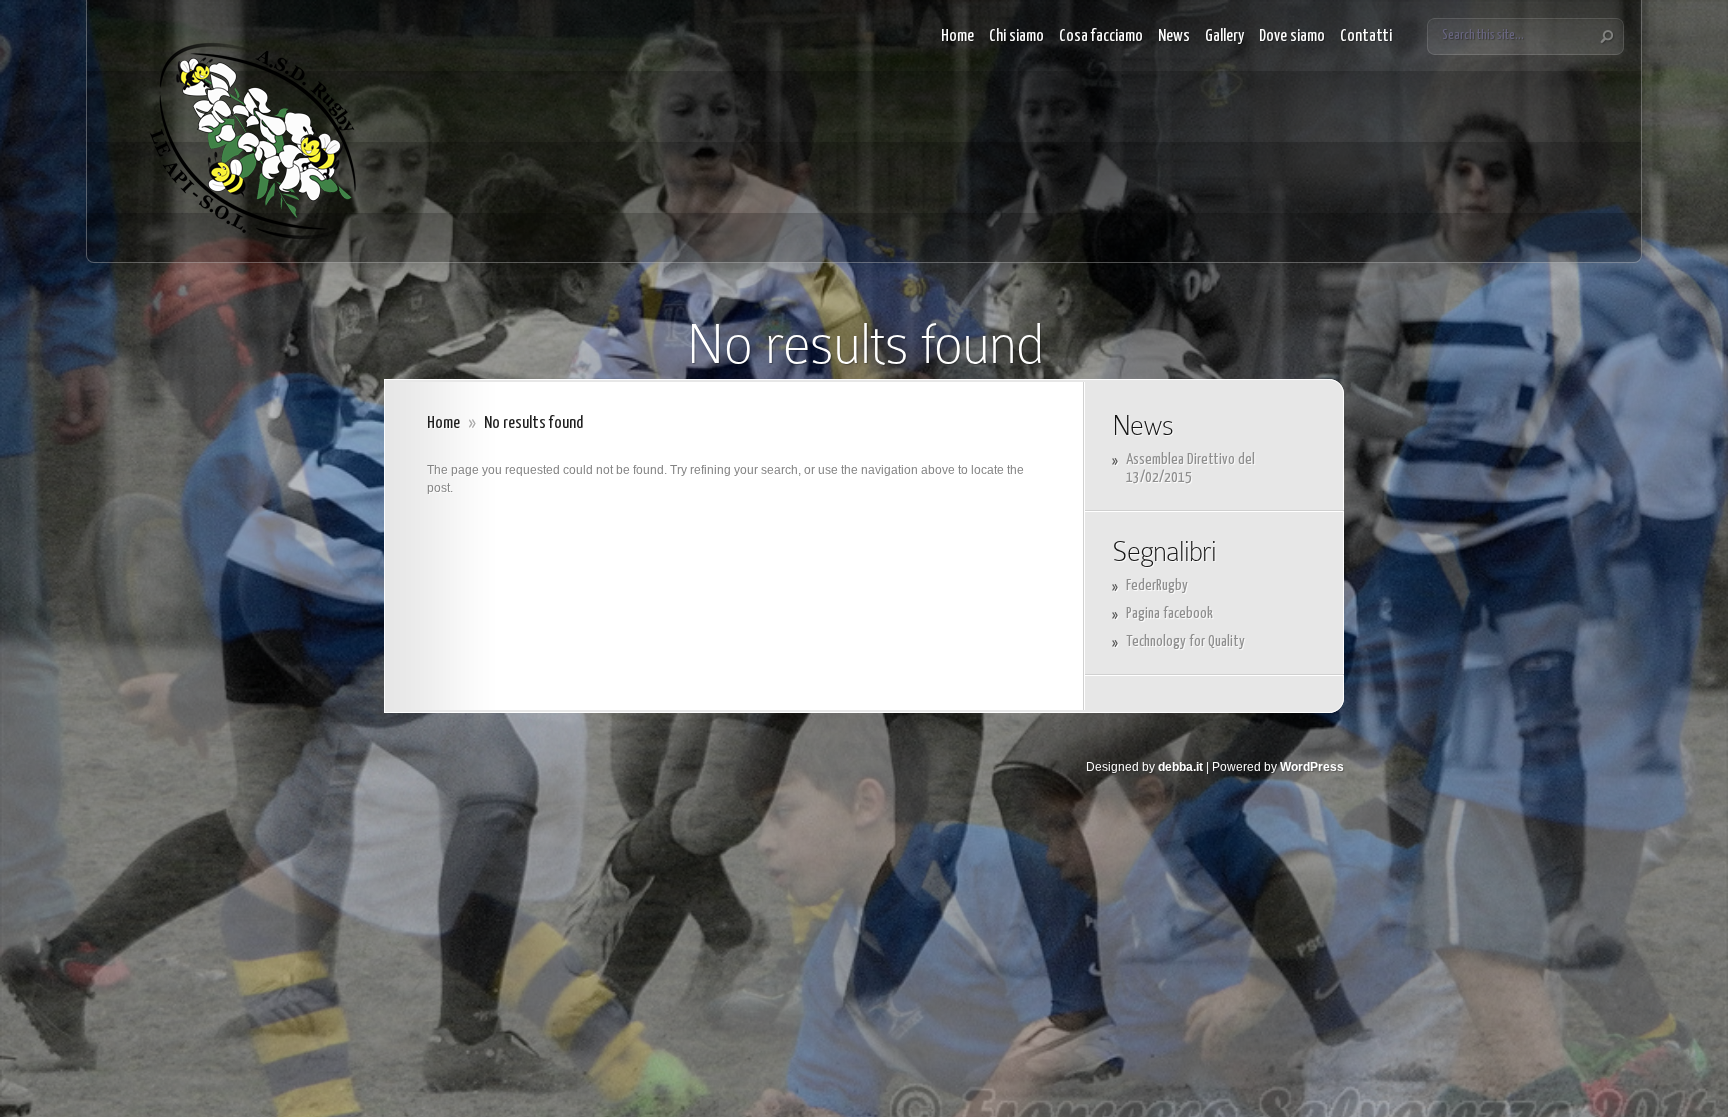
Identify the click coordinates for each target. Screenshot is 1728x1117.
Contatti (1366, 36)
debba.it (1180, 767)
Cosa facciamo (1101, 36)
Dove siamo (1292, 36)
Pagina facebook (1169, 613)
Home (957, 36)
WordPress (1312, 767)
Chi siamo (1016, 36)
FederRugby (1157, 585)
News (1174, 36)
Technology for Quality (1185, 641)
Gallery (1224, 36)
